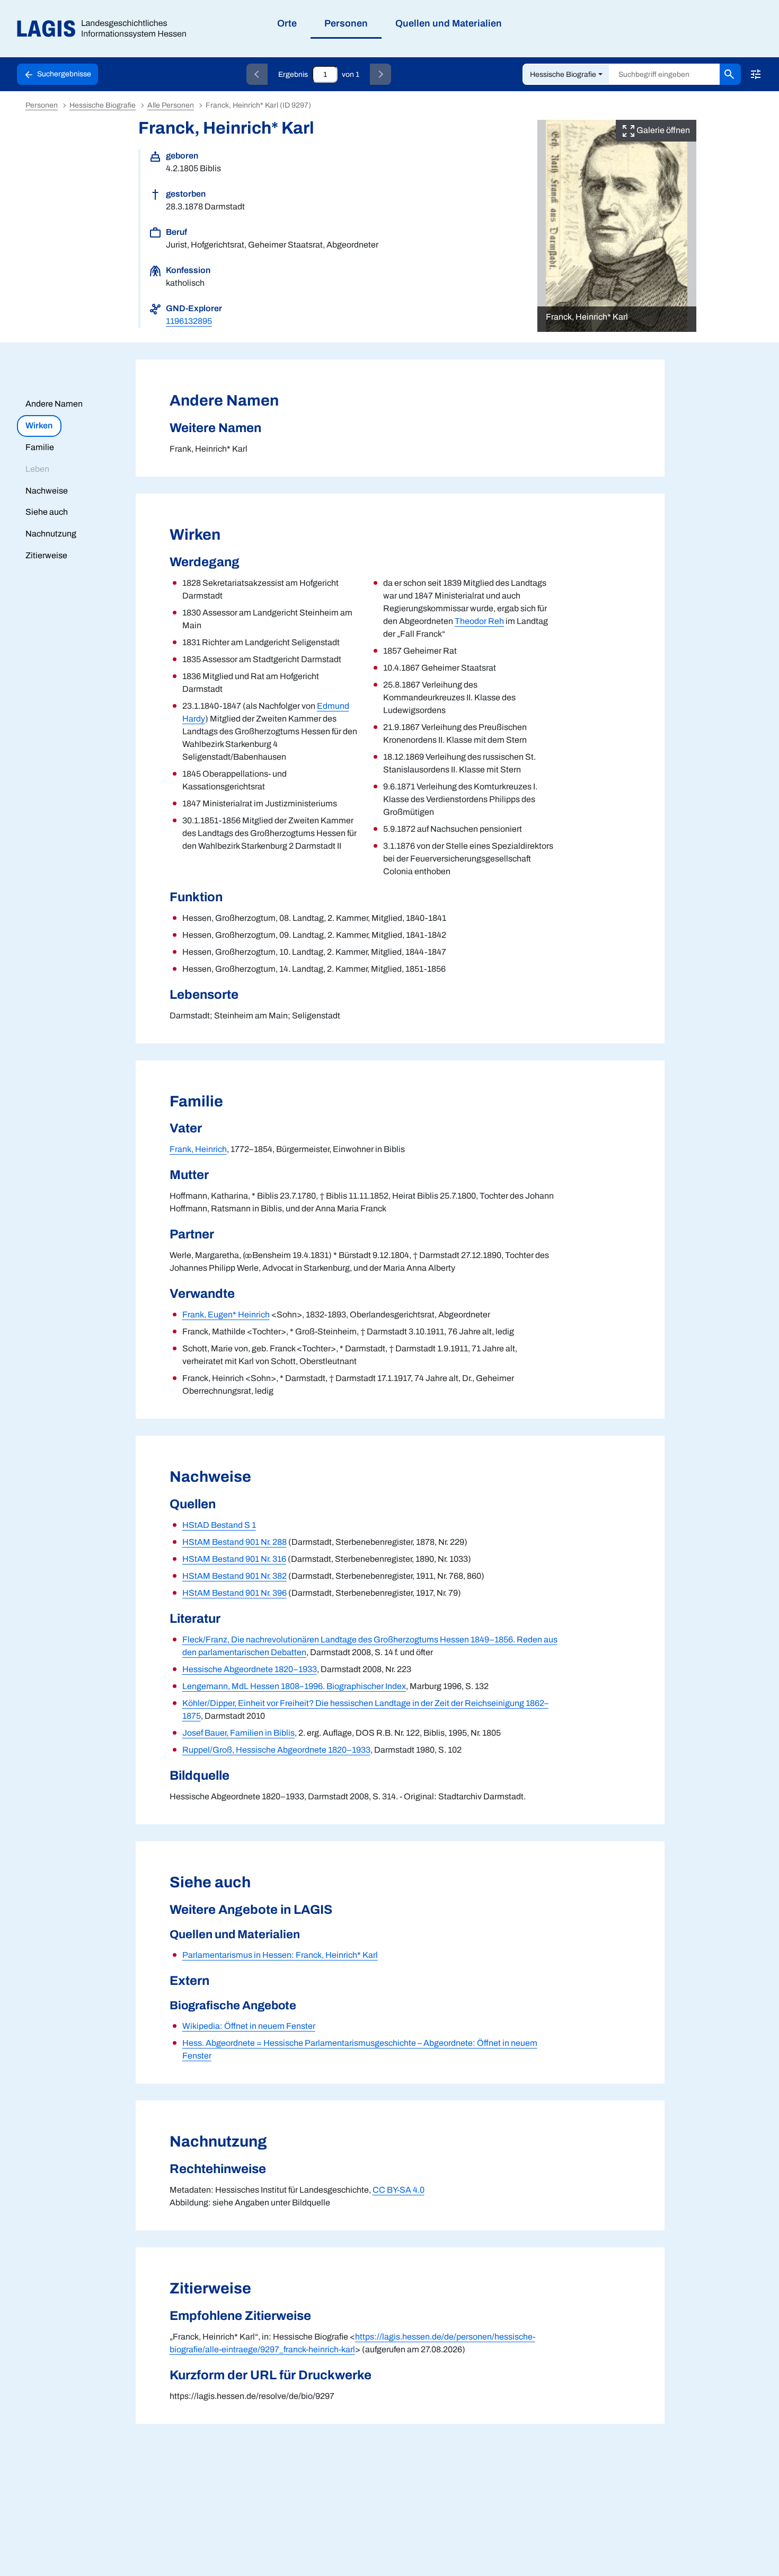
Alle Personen (171, 105)
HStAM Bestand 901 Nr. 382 (234, 1576)
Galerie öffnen (662, 130)
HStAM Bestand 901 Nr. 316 (234, 1559)
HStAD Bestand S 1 (219, 1525)
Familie (40, 447)
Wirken (39, 425)
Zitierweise (46, 555)
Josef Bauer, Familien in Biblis (238, 1733)
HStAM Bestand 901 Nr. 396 (234, 1593)
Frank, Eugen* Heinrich (226, 1315)
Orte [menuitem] (287, 23)
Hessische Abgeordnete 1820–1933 (250, 1669)
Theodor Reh (479, 621)
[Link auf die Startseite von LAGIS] (106, 29)
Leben (37, 469)
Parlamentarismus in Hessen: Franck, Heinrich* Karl (280, 1955)
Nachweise (47, 491)
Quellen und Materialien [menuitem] (449, 23)
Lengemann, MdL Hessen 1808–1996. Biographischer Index (294, 1686)
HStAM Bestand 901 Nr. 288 (234, 1542)
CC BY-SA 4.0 (399, 2190)
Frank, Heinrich (198, 1149)
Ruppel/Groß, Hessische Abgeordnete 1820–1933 (276, 1750)
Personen (42, 105)
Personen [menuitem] (346, 23)
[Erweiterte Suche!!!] (756, 74)
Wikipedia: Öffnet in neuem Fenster (249, 2026)
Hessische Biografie (563, 74)
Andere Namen (54, 404)
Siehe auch (47, 512)
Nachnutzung (51, 534)
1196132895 (189, 321)
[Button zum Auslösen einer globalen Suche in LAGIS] (730, 74)
